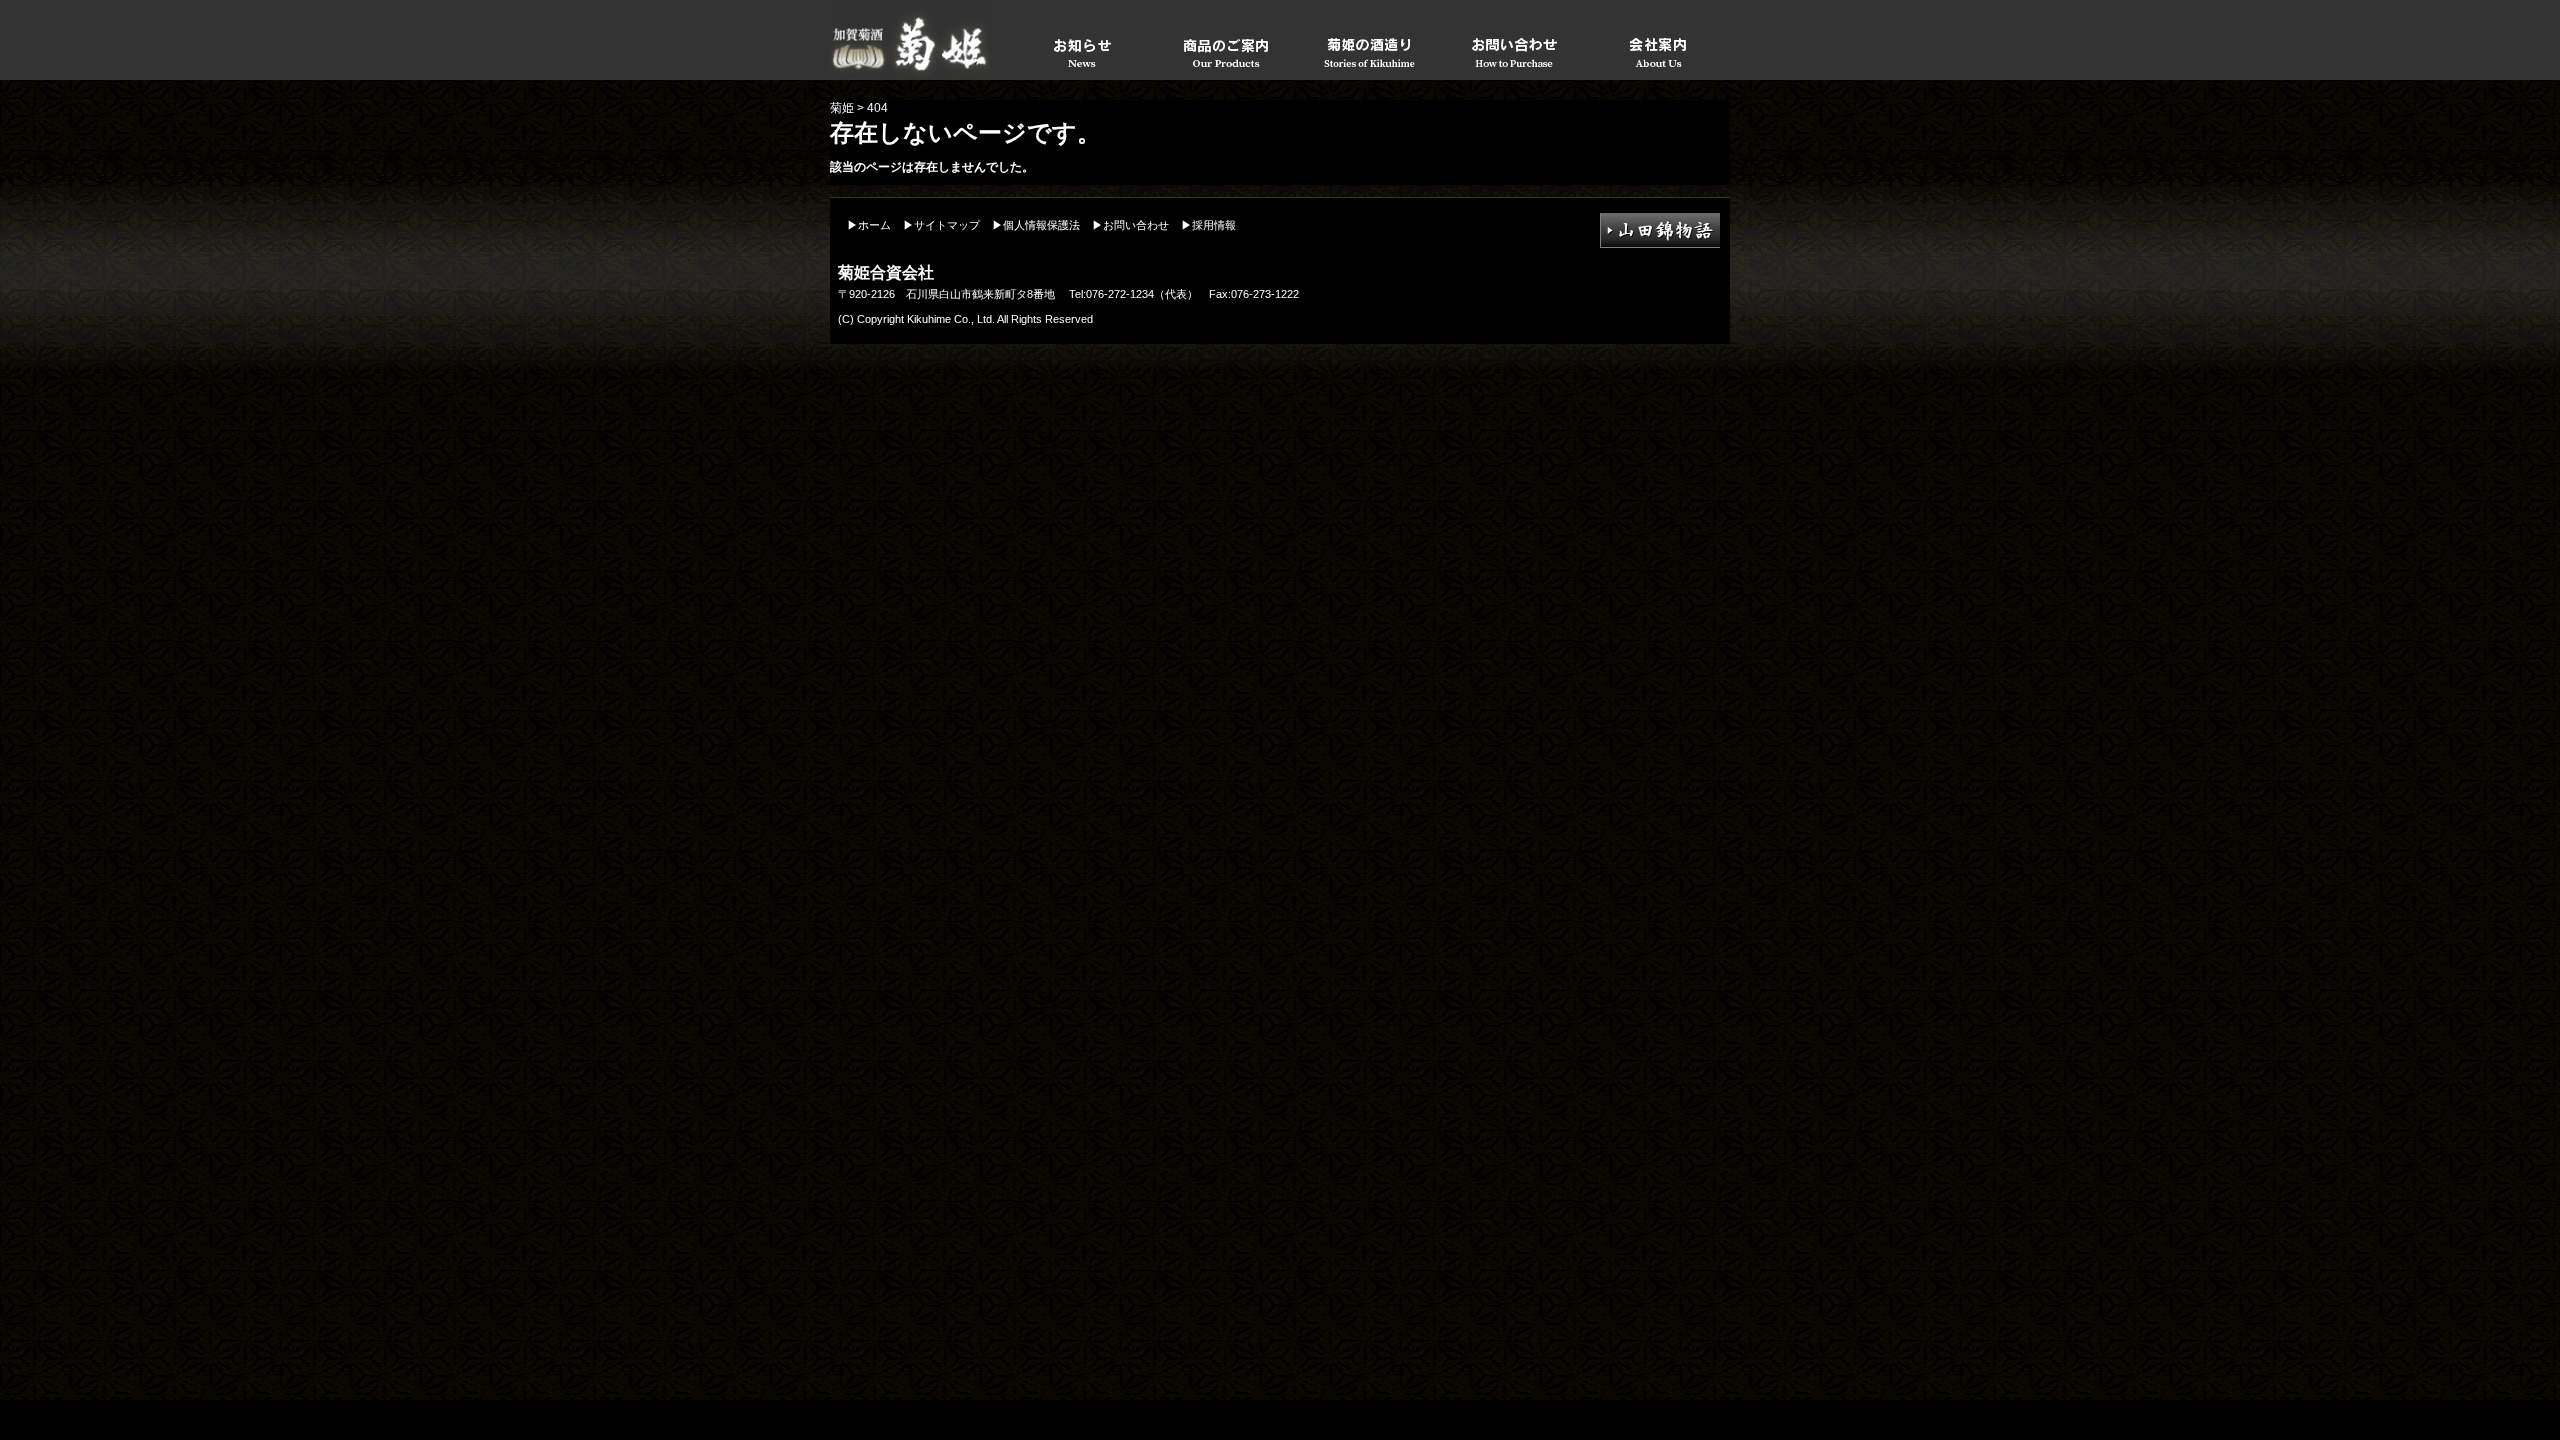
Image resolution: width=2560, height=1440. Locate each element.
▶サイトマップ (941, 225)
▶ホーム (869, 225)
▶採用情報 (1208, 225)
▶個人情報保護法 (1036, 225)
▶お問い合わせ (1130, 225)
